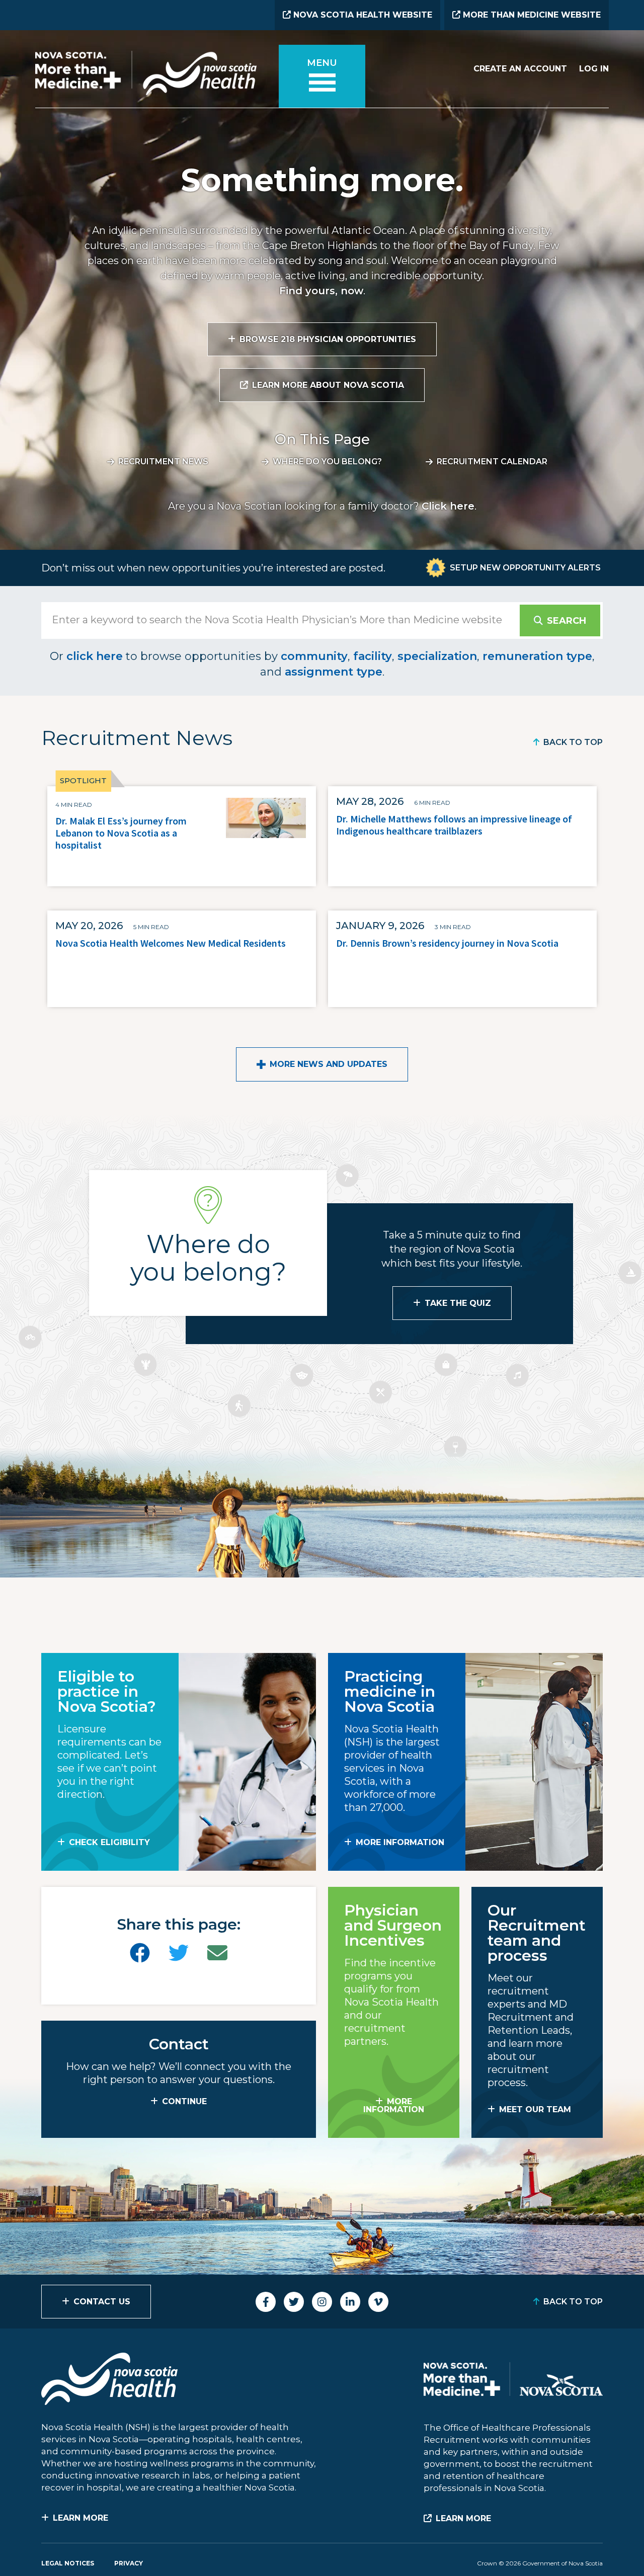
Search (567, 621)
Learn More (80, 2518)
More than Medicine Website (531, 15)
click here (95, 656)
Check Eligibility (109, 1842)
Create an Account (520, 69)
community (314, 656)
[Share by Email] (217, 1953)
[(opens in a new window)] (140, 1953)
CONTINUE (184, 2101)
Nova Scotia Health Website (361, 15)
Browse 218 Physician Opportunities (328, 339)
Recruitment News (163, 462)
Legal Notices (68, 2563)
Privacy (129, 2563)
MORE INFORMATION (400, 1842)
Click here (448, 506)
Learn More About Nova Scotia (328, 385)
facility (373, 656)
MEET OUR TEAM (535, 2109)
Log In (594, 69)
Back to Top (573, 742)
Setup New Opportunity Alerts (525, 568)
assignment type (334, 672)
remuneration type (537, 656)
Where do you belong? (327, 462)
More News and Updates (329, 1064)
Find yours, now (321, 291)
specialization (437, 656)
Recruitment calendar (492, 462)
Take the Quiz (458, 1303)
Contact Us (102, 2302)
